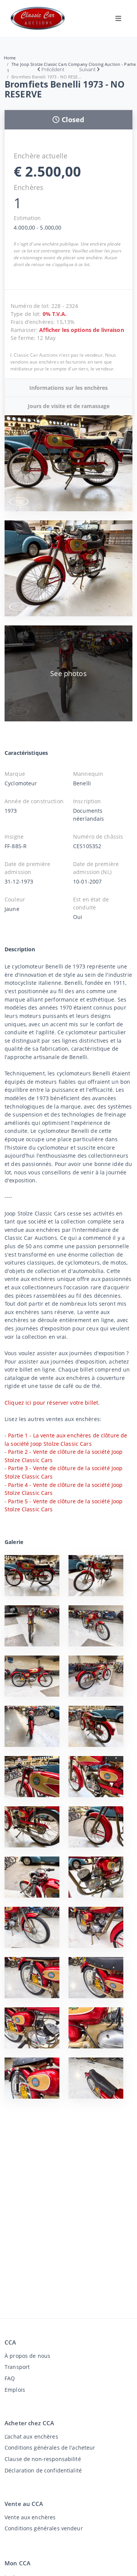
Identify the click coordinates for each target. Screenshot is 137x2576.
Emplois (15, 2390)
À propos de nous (27, 2356)
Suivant (87, 69)
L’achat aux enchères (31, 2436)
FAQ (10, 2378)
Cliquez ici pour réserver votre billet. (52, 1403)
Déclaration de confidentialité (43, 2470)
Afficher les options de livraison (81, 330)
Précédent (53, 69)
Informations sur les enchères (68, 388)
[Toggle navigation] (118, 18)
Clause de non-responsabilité (43, 2459)
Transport (17, 2367)
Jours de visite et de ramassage (69, 406)
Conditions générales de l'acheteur (50, 2448)
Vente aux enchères (30, 2517)
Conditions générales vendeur (44, 2528)
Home (10, 58)
